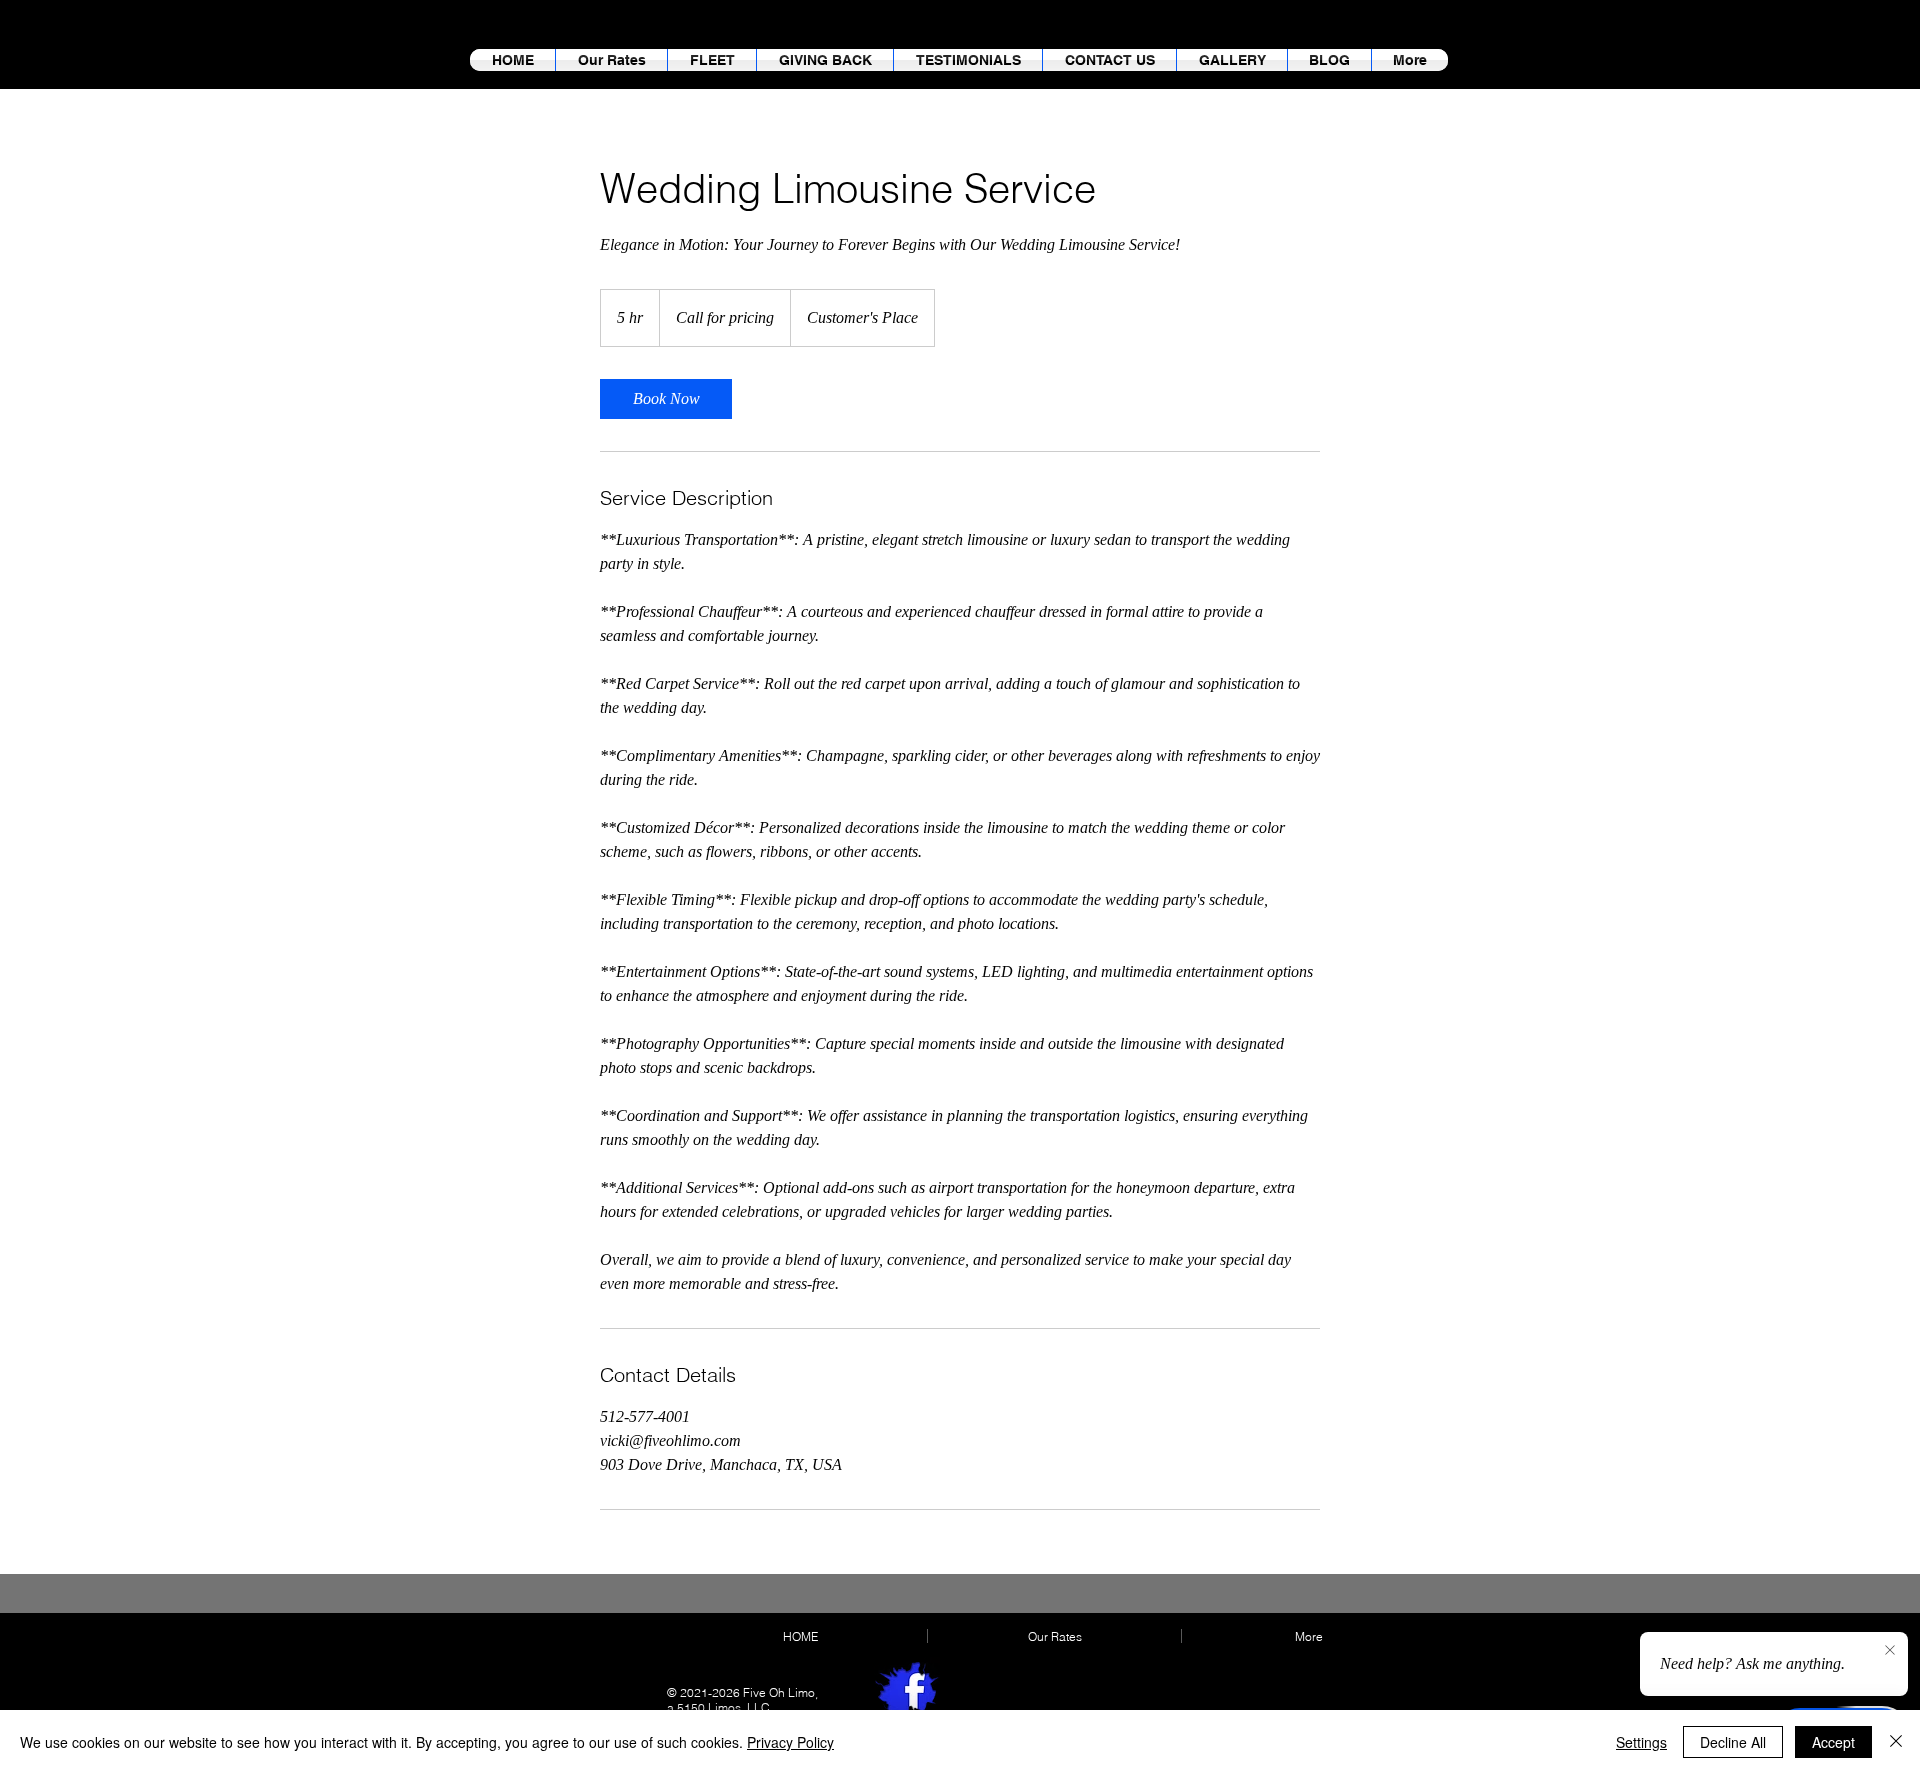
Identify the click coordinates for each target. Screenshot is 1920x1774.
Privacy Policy (790, 1742)
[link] (666, 399)
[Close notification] (1890, 1651)
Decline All (1733, 1742)
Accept (1833, 1742)
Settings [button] (1641, 1742)
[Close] (1896, 1742)
